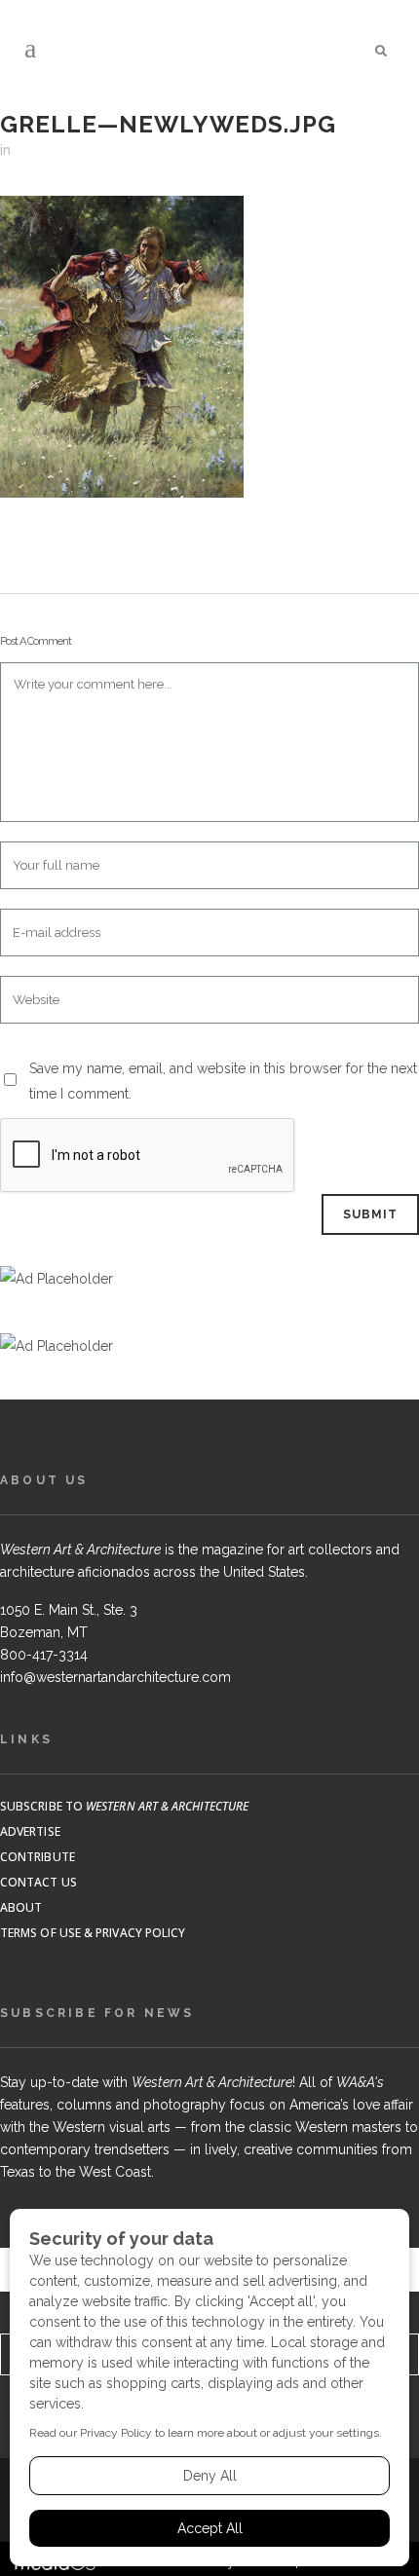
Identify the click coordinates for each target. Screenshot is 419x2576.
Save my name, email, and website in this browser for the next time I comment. (223, 1081)
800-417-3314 (44, 1655)
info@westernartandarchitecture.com (115, 1677)
